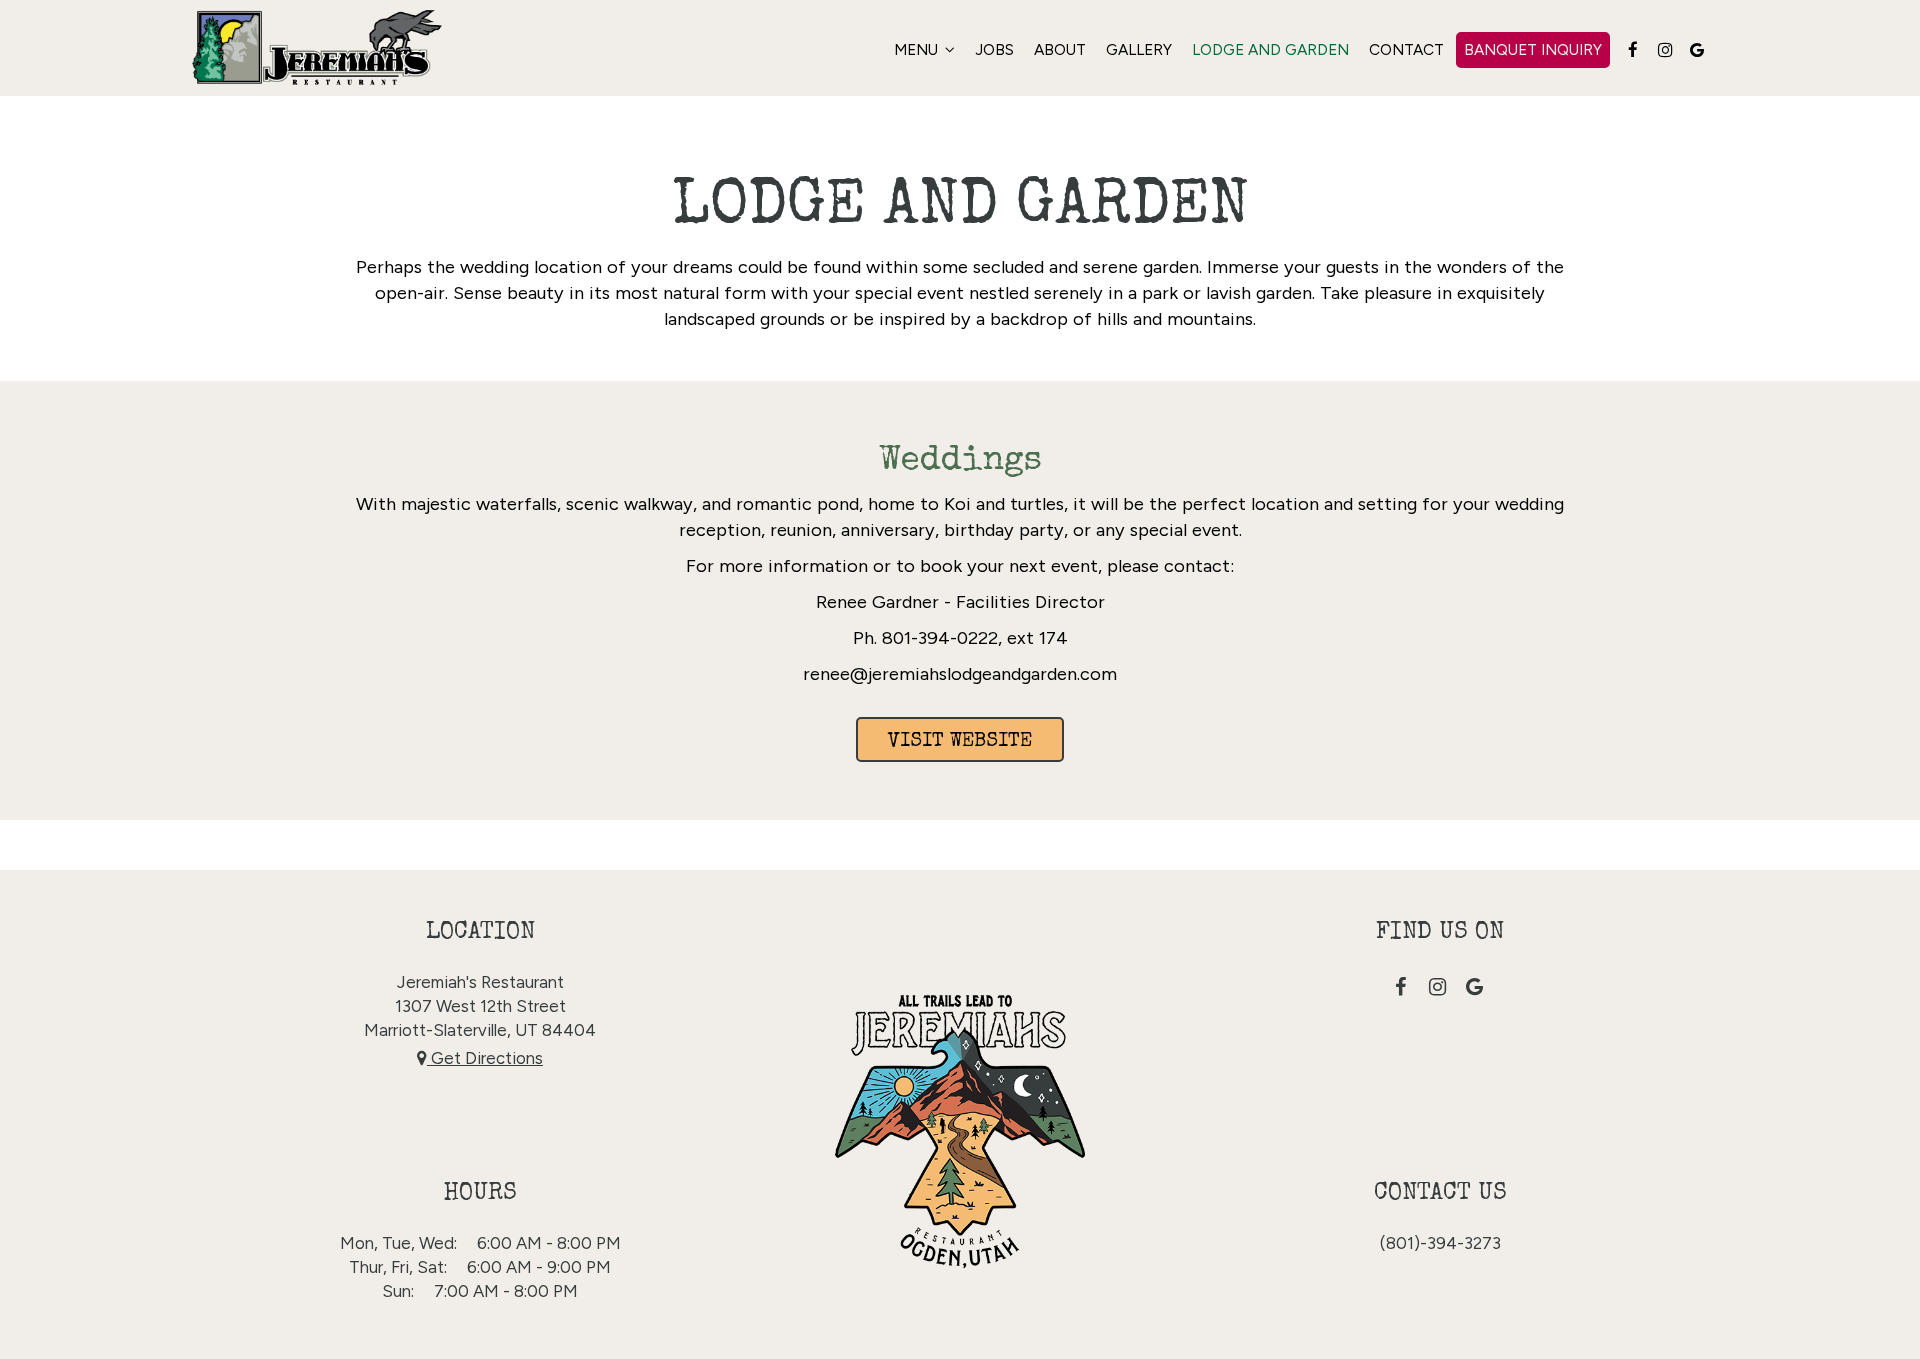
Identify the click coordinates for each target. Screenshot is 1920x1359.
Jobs (994, 49)
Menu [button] (918, 49)
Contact (1406, 49)
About (1060, 49)
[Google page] (1697, 50)
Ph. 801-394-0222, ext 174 (960, 638)
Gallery (1139, 49)
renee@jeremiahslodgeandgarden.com (960, 674)
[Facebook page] (1633, 50)
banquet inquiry (1533, 49)
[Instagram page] (1665, 50)
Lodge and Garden (1270, 49)
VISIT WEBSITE (960, 742)
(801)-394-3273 (1440, 1243)
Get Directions (485, 1058)
